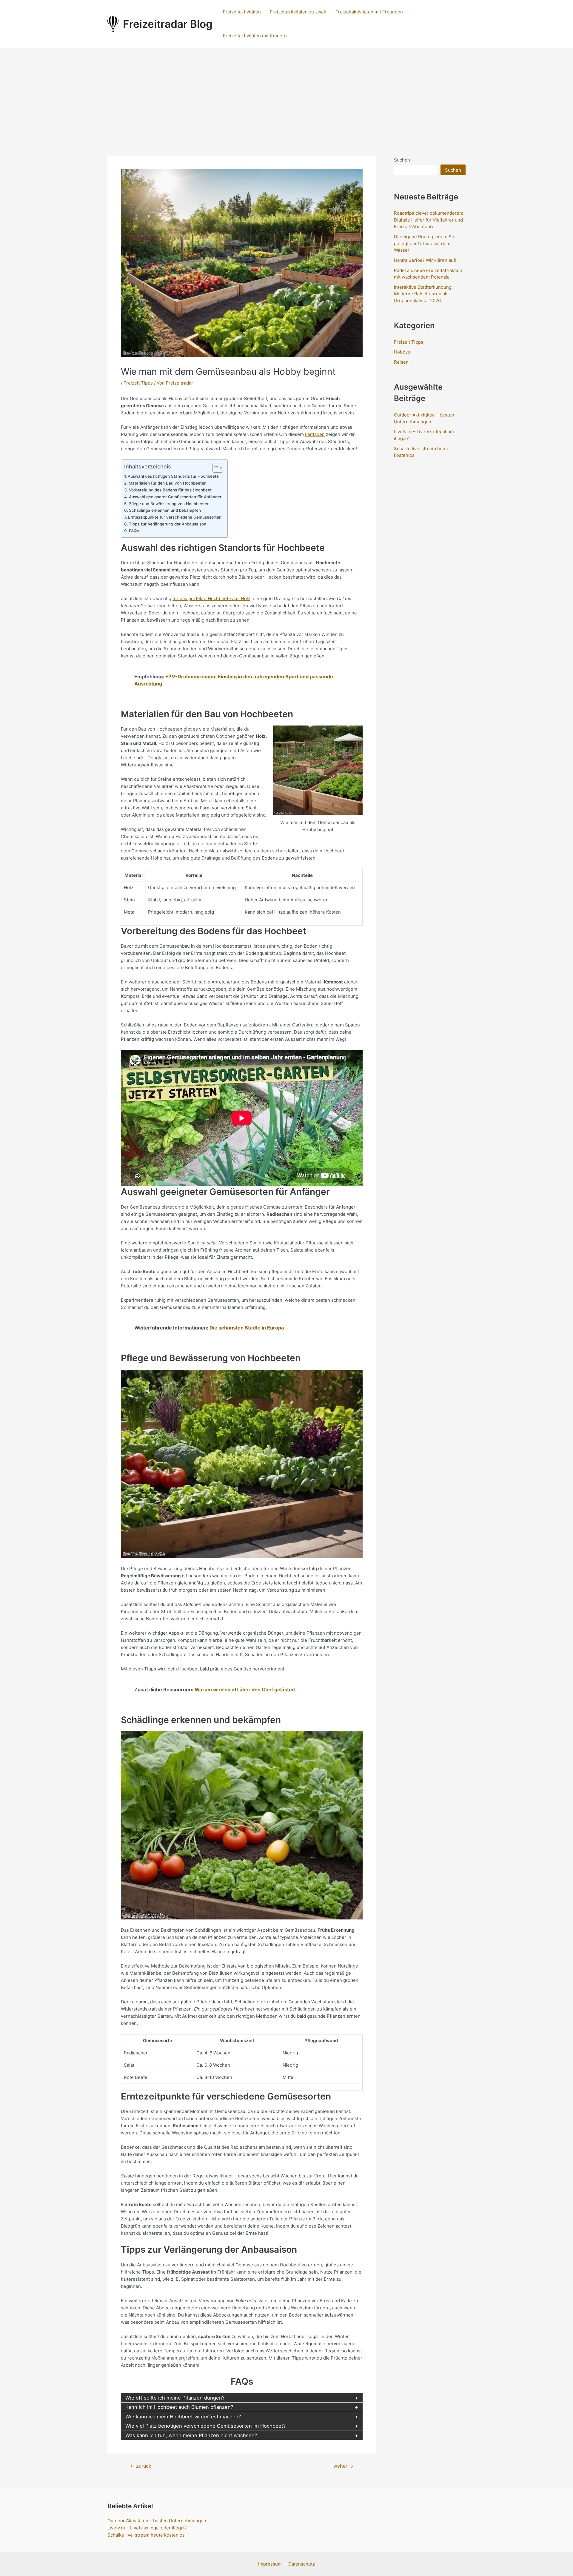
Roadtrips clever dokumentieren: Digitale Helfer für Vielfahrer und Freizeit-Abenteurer (429, 220)
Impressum (270, 2564)
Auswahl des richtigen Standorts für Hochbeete (173, 476)
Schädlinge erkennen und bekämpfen (165, 510)
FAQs (134, 531)
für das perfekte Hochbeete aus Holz (211, 598)
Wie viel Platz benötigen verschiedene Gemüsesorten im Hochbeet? (205, 2426)
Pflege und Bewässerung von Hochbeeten (169, 504)
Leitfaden (315, 434)
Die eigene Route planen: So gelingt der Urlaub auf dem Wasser (424, 243)
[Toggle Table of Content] (215, 468)
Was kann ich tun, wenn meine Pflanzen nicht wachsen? (191, 2435)
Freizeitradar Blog (168, 24)
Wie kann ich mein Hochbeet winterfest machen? (183, 2417)
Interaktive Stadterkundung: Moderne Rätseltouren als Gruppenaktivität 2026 (423, 294)
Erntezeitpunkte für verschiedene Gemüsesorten (175, 517)
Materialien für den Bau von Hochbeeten (168, 483)
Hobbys (402, 352)
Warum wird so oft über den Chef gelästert (245, 1690)
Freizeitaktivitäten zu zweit (298, 12)
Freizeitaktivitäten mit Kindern (255, 36)
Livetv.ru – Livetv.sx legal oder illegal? (147, 2528)
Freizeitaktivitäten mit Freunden (369, 12)
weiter (343, 2466)
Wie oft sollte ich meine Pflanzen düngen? (175, 2398)
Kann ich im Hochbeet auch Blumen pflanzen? (179, 2407)
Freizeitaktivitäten (242, 12)
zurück (141, 2466)
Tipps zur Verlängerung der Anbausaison (168, 524)
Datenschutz (302, 2564)
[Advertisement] (286, 93)
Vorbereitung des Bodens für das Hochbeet (170, 490)
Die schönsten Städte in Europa (247, 1328)
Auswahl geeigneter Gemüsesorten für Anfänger (175, 497)
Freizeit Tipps (138, 383)
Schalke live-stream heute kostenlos (146, 2535)
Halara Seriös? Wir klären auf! (425, 260)
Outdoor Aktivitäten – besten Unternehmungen (157, 2521)
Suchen (402, 160)
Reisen (401, 362)
